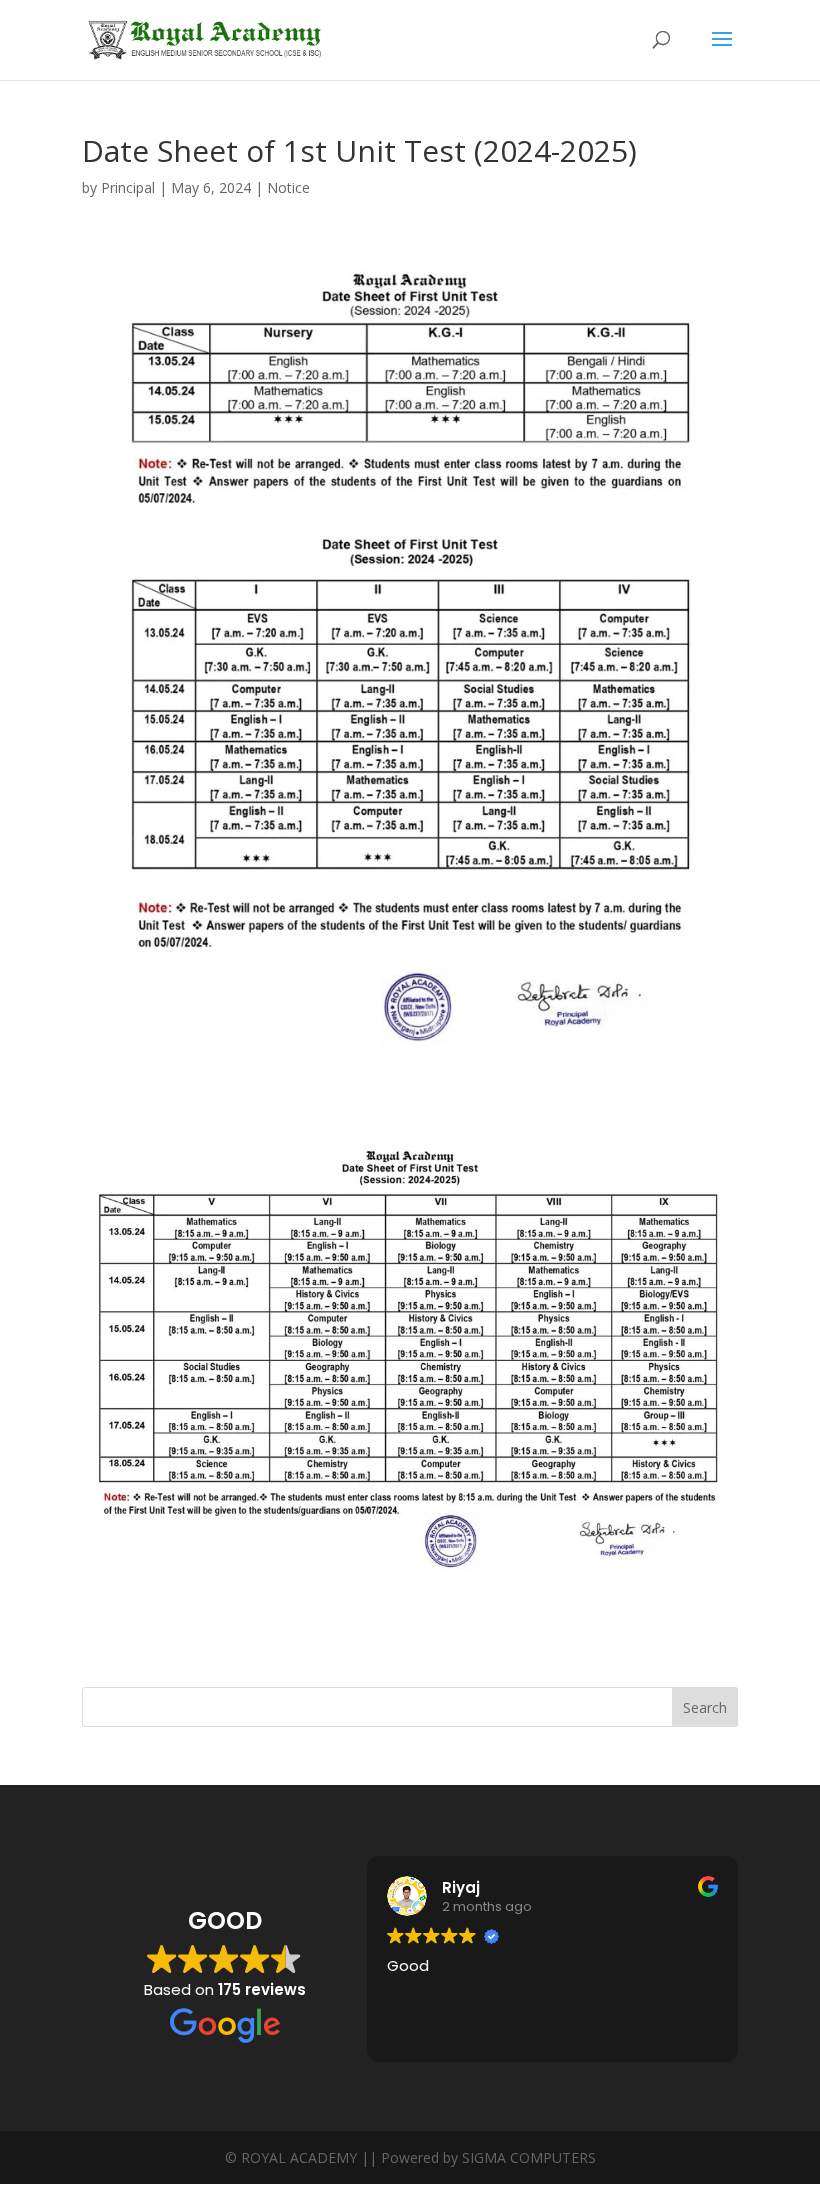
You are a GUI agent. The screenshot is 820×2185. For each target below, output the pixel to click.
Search (705, 1707)
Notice (288, 187)
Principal (128, 187)
